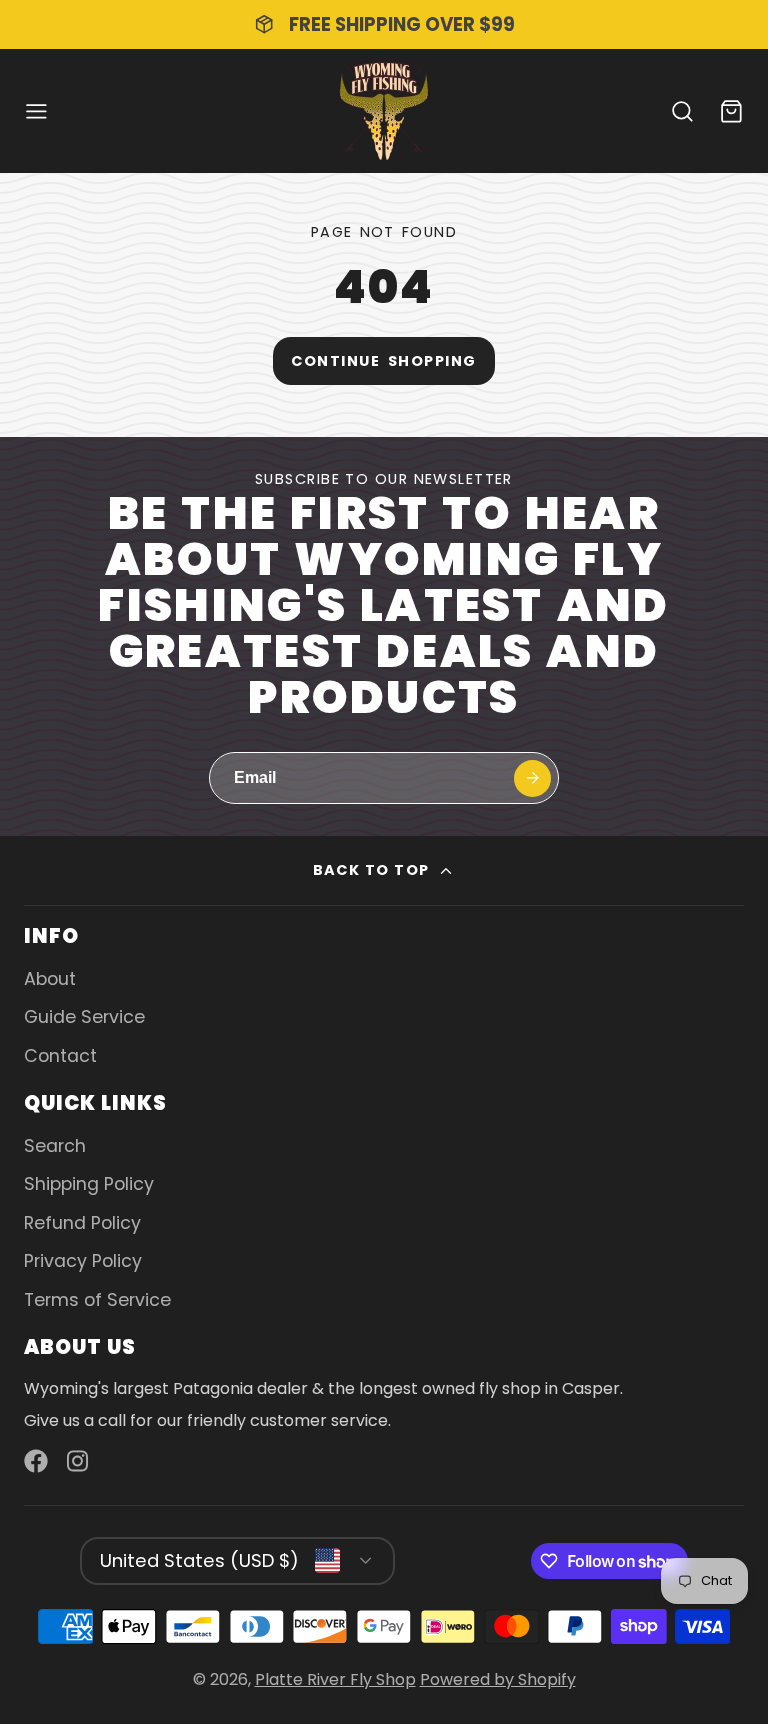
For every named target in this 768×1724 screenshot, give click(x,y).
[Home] (384, 111)
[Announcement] (384, 24)
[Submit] (532, 778)
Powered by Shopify (498, 1679)
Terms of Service (97, 1300)
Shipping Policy (89, 1184)
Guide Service (84, 1017)
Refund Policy (82, 1223)
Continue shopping (383, 361)
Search (55, 1146)
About (50, 979)
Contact (60, 1056)
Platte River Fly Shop (335, 1679)
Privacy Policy (83, 1261)
